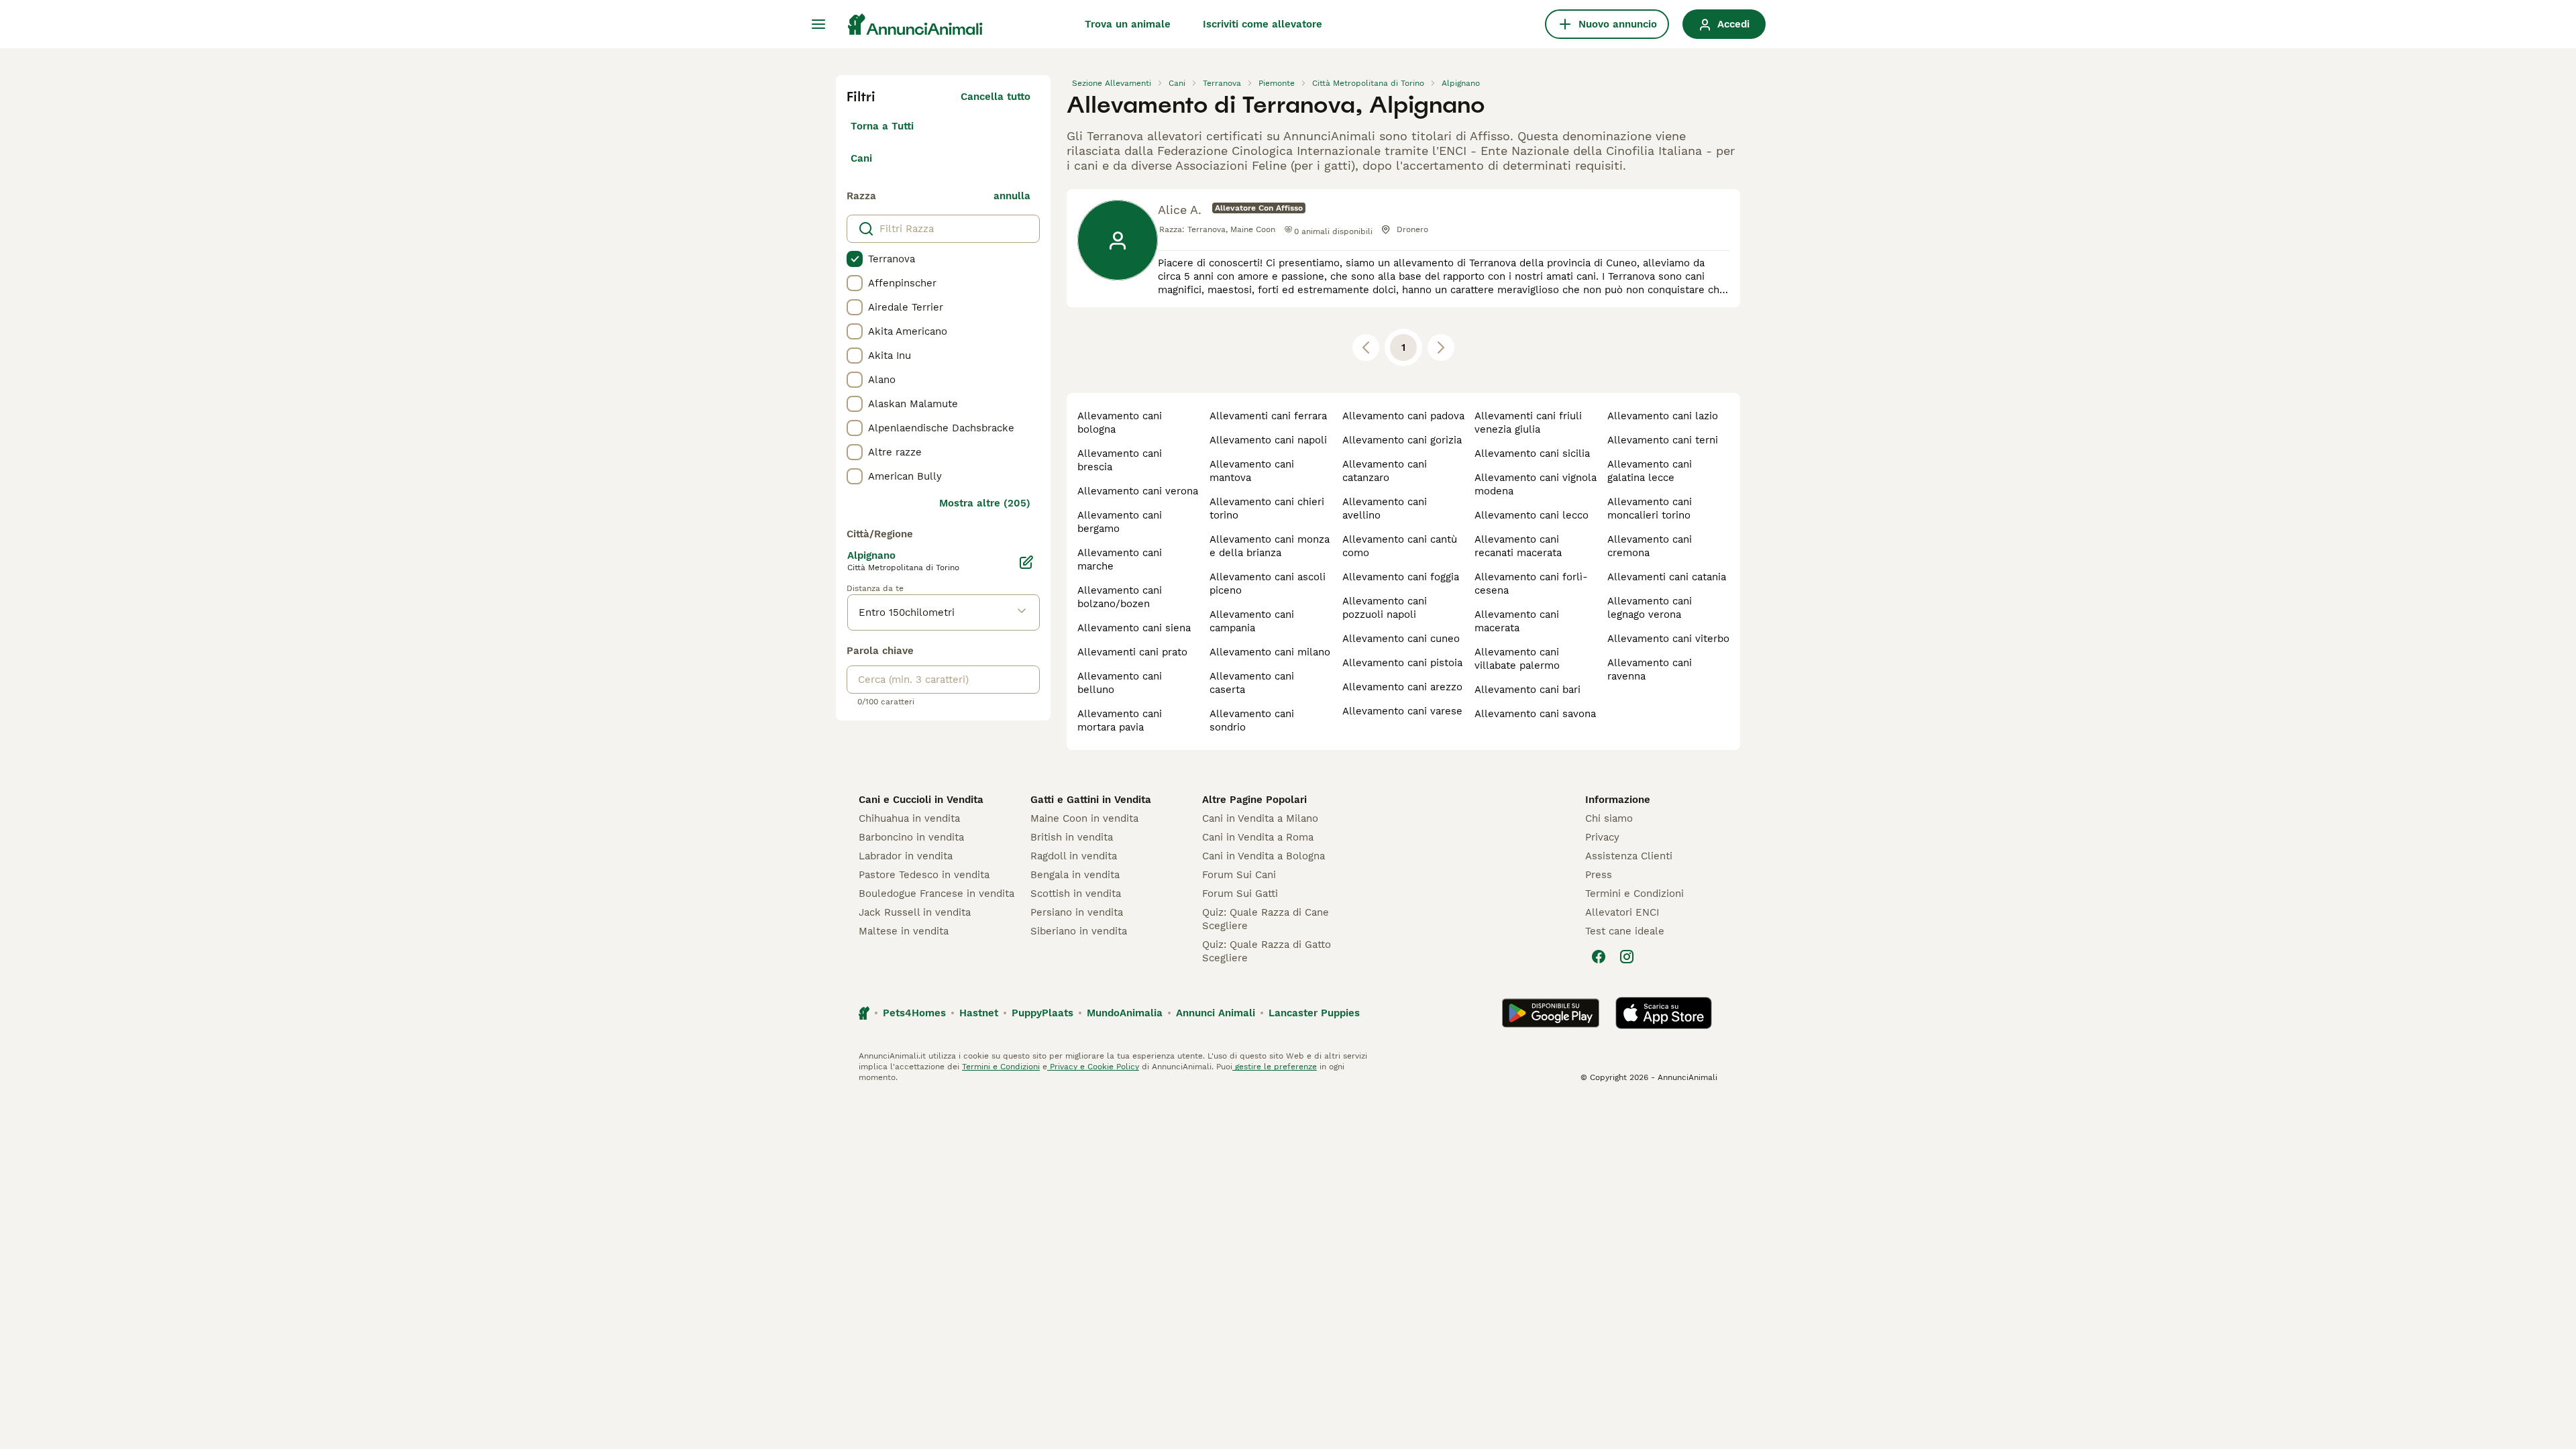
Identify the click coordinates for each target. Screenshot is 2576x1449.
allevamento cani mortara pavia (1120, 720)
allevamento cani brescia (1120, 460)
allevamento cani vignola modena (1536, 484)
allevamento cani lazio (1663, 416)
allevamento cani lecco (1532, 515)
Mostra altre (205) (985, 503)
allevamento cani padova (1403, 416)
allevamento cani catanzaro (1385, 471)
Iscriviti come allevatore (1263, 24)
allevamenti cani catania (1667, 577)
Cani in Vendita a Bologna (1264, 856)
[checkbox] (855, 259)
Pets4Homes (914, 1013)
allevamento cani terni (1663, 440)
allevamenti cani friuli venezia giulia (1528, 423)
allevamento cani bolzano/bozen (1120, 597)
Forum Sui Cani (1239, 875)
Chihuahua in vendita (909, 818)
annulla (1012, 196)
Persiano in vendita (1077, 912)
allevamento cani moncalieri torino (1650, 508)
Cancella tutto (996, 97)
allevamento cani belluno (1120, 683)
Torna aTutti (882, 126)
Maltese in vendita (904, 931)
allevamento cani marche (1120, 559)
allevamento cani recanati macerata (1518, 546)
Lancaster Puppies (1314, 1013)
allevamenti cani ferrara (1268, 416)
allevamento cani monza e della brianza (1270, 546)
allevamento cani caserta (1252, 683)
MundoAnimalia (1125, 1013)
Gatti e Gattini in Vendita (1091, 800)
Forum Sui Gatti (1240, 894)
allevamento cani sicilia (1532, 453)
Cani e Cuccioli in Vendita (921, 800)
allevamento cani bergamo (1120, 522)
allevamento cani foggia (1401, 577)
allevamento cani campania (1252, 621)
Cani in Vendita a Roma (1258, 837)
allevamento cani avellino (1385, 508)
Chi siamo (1609, 818)
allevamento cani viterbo (1668, 639)
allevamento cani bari (1527, 690)
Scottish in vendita (1076, 894)
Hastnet (979, 1013)
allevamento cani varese (1402, 711)
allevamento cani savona (1535, 714)
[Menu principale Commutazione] (818, 24)
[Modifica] (1026, 562)
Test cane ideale (1625, 931)
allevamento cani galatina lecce (1650, 471)
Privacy (1602, 837)
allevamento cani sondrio (1252, 720)
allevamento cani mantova (1252, 471)
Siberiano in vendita (1079, 931)
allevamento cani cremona (1650, 546)
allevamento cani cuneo (1401, 639)
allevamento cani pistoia (1402, 663)
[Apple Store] (1664, 1013)
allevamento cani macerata (1517, 621)
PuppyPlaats (1042, 1013)
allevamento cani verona (1138, 491)
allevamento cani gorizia (1402, 440)
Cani (861, 158)
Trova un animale (1128, 24)
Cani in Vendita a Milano (1260, 818)
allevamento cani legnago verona (1650, 608)
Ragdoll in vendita (1074, 856)
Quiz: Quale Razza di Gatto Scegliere (1267, 951)
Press (1599, 875)
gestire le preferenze (1275, 1067)
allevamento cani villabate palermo (1517, 659)
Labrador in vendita (906, 856)
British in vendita (1072, 837)
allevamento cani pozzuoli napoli (1385, 608)
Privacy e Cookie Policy (1093, 1067)
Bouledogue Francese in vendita (936, 894)
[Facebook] (1599, 957)
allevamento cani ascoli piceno (1268, 584)
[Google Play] (1551, 1013)
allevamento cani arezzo (1402, 687)
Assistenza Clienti (1629, 856)
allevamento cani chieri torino (1267, 508)
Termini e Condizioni (1634, 894)
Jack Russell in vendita (915, 912)
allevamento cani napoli (1268, 440)
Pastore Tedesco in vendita (924, 875)
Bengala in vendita (1075, 875)
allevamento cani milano (1270, 652)
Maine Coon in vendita (1084, 818)
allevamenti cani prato (1132, 652)
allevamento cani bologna (1120, 423)
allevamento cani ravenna (1650, 669)
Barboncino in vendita (911, 837)
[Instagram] (1627, 957)
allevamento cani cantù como (1400, 546)
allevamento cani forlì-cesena (1531, 584)
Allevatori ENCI (1622, 912)
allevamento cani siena (1134, 628)
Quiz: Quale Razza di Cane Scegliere (1266, 919)
